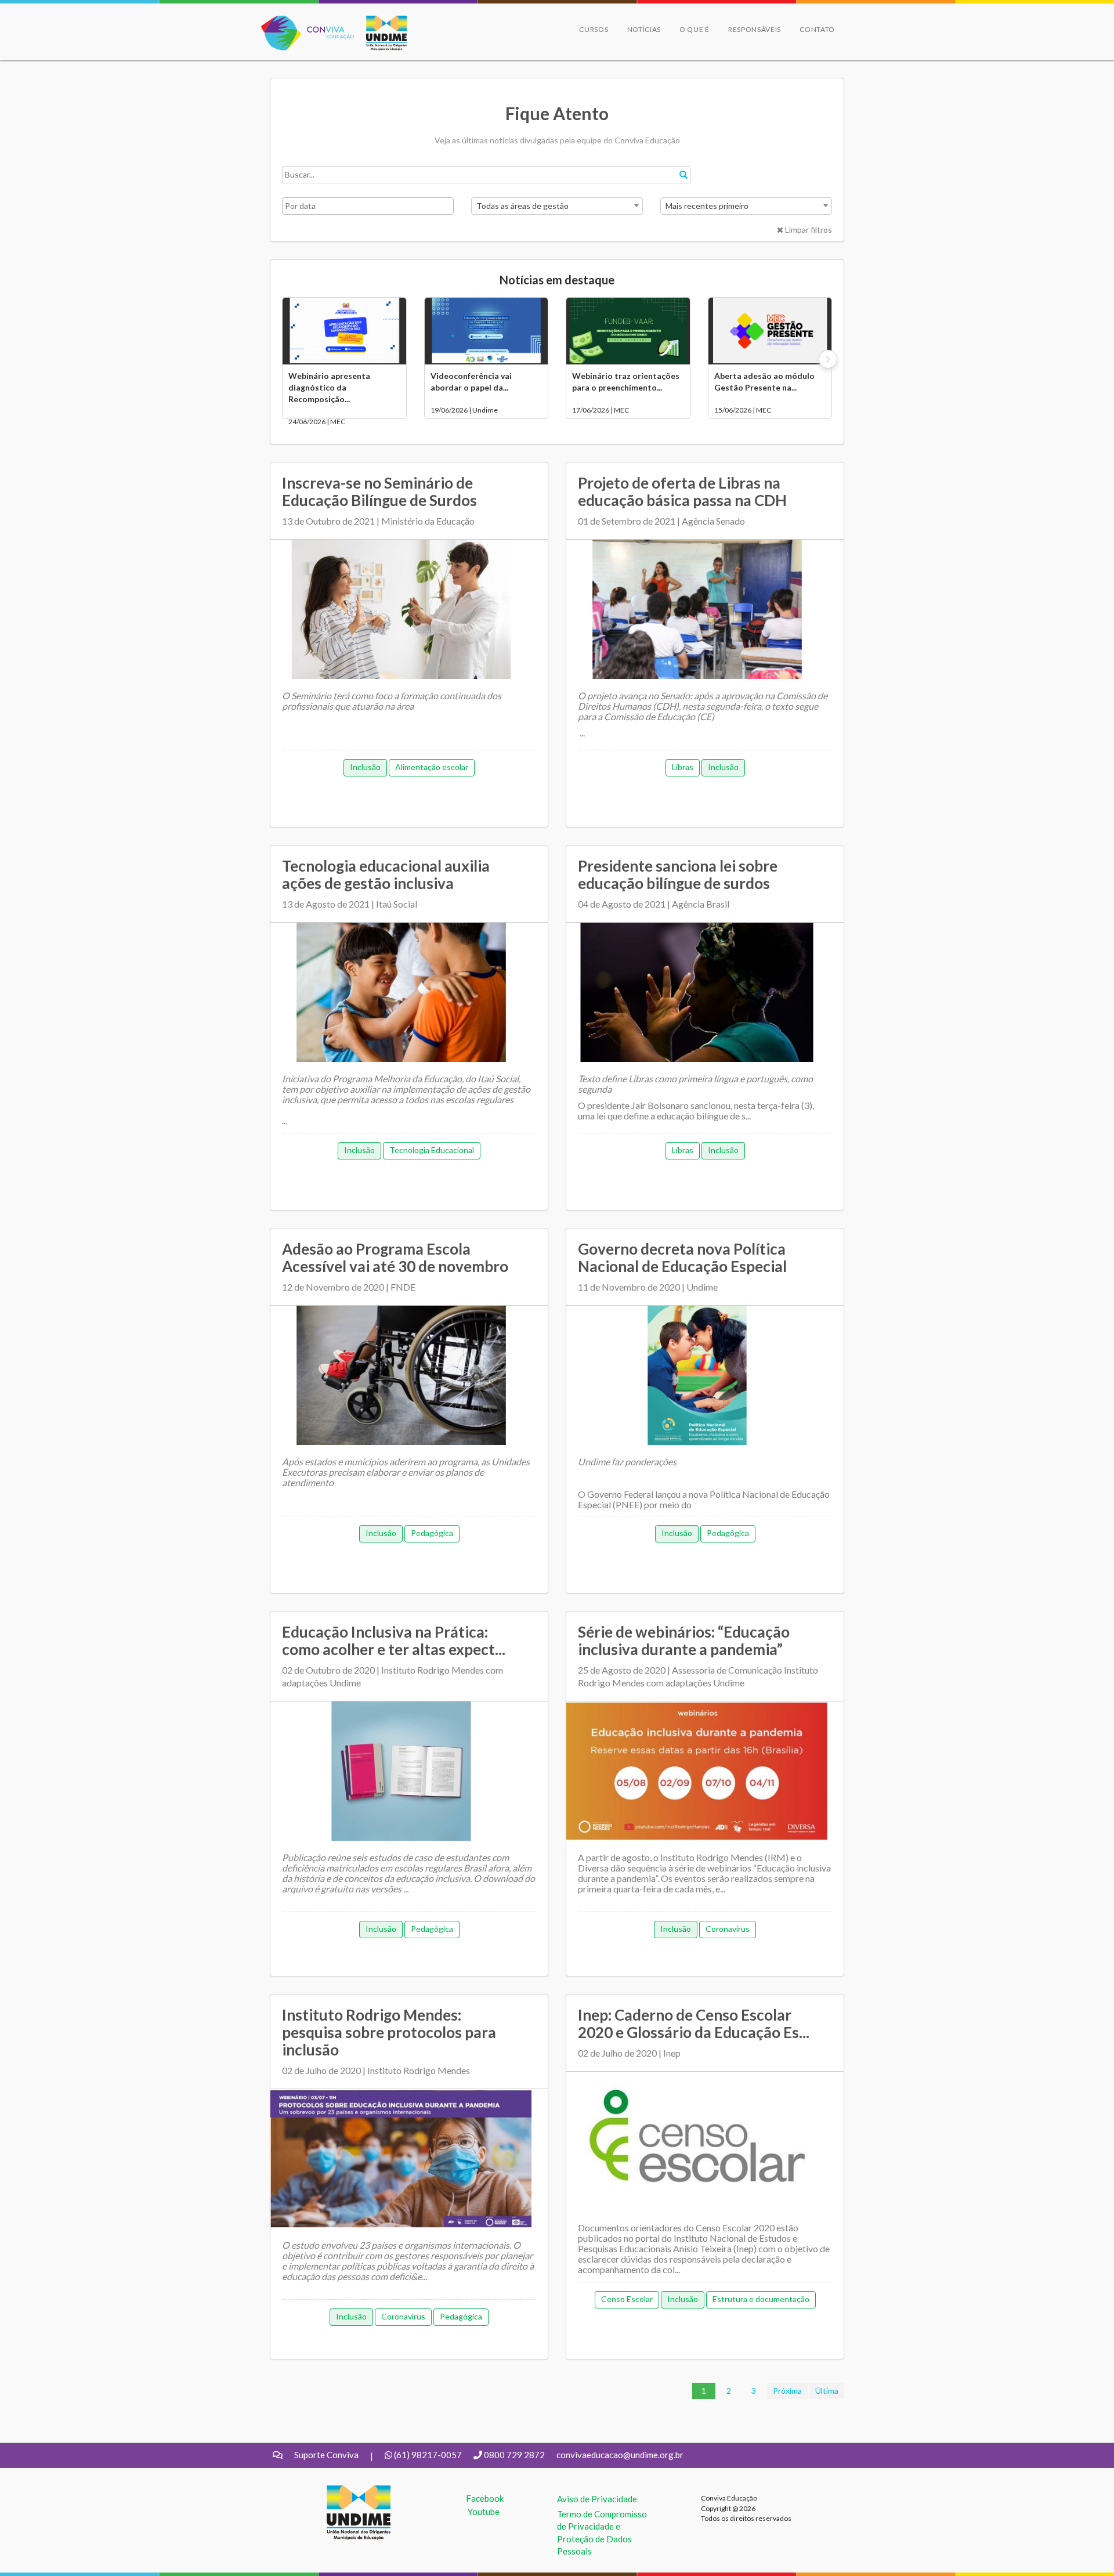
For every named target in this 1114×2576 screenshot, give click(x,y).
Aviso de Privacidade (597, 2499)
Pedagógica (432, 1533)
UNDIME (344, 2491)
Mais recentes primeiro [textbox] (707, 206)
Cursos (594, 29)
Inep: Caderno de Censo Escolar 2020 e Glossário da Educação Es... (694, 2024)
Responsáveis (755, 29)
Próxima (787, 2391)
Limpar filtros (808, 230)
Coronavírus (728, 1929)
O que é (695, 29)
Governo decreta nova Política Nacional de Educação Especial (682, 1258)
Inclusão (365, 767)
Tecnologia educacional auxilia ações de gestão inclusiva (386, 875)
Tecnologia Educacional (432, 1150)
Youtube (484, 2512)
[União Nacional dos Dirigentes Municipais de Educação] (381, 33)
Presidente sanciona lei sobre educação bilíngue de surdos (678, 875)
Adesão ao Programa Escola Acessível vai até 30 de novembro (395, 1258)
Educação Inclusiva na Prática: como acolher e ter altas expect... (394, 1641)
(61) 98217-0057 (428, 2455)
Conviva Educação (303, 22)
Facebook (485, 2498)
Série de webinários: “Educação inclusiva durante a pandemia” (684, 1641)
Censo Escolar (627, 2299)
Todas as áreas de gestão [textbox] (522, 206)
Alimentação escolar (432, 767)
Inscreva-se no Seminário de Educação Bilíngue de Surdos (379, 492)
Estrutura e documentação (761, 2299)
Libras (683, 767)
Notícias (644, 29)
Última (827, 2391)
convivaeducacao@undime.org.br (620, 2455)
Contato (817, 29)
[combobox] (557, 206)
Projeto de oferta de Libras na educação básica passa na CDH (682, 492)
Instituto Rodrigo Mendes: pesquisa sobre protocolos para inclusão (389, 2032)
